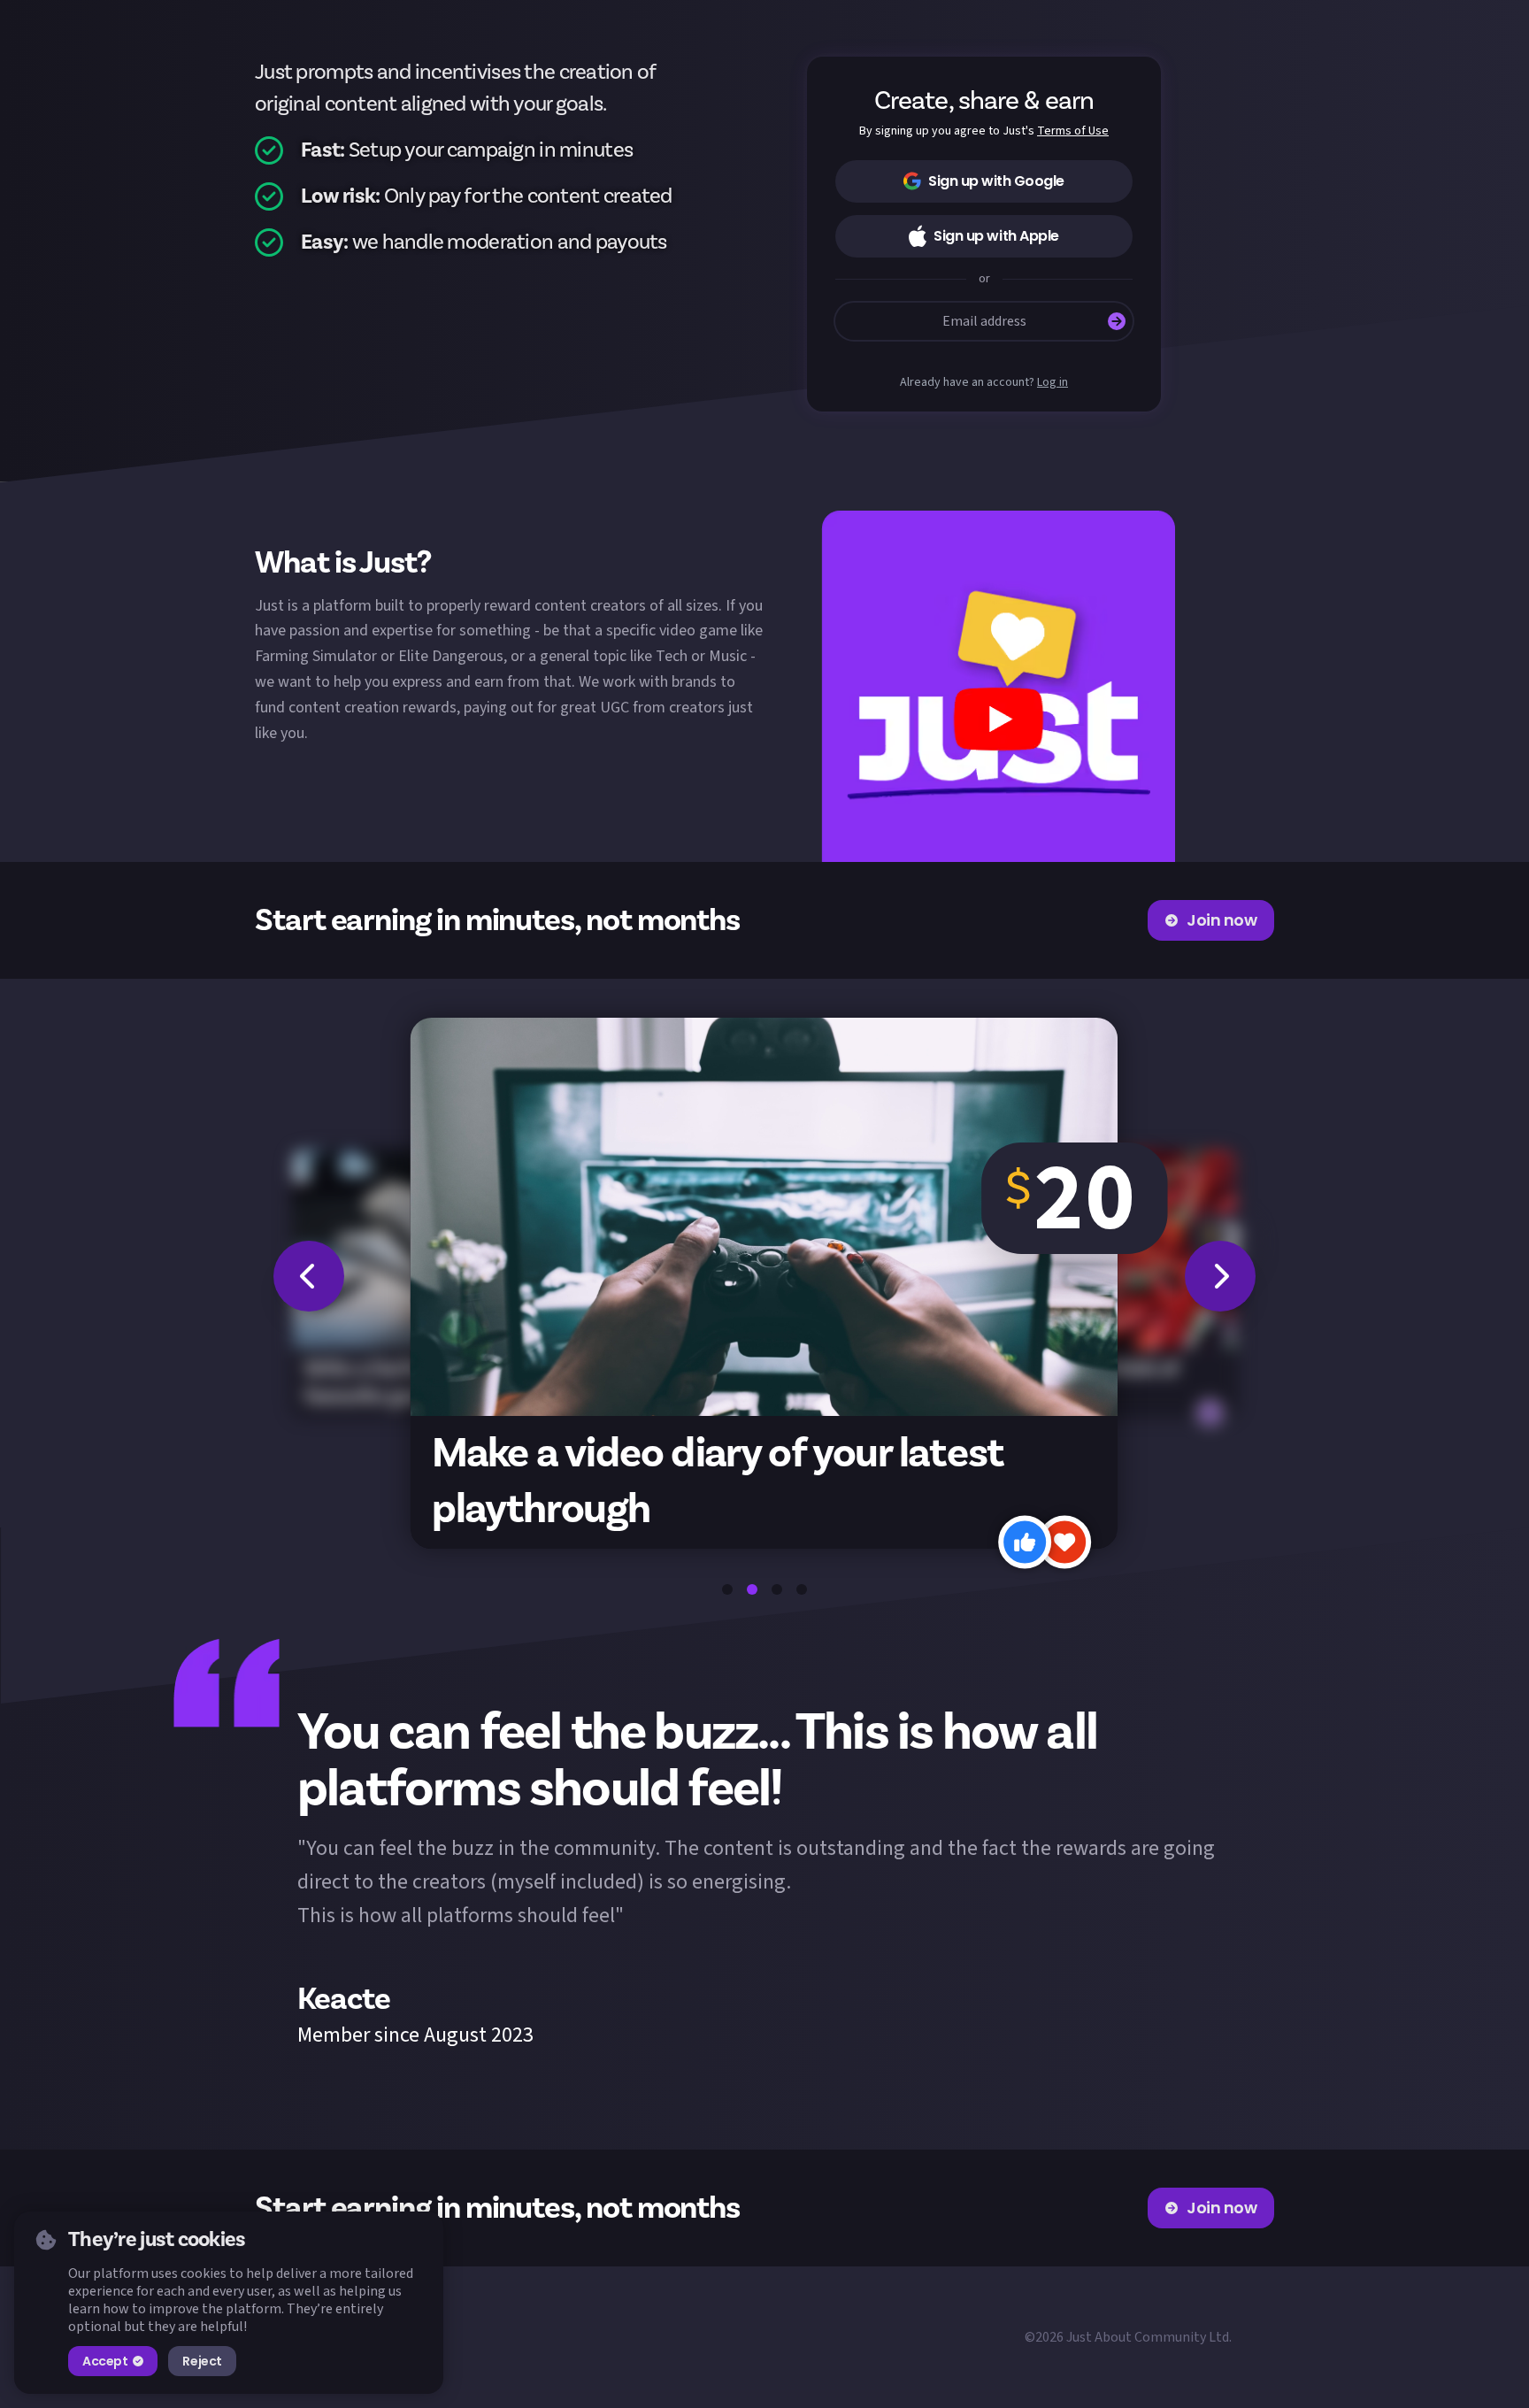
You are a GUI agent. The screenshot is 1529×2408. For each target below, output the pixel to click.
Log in (1053, 383)
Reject (202, 2361)
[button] (998, 686)
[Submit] (1117, 321)
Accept (105, 2361)
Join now (1222, 920)
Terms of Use (1073, 131)
